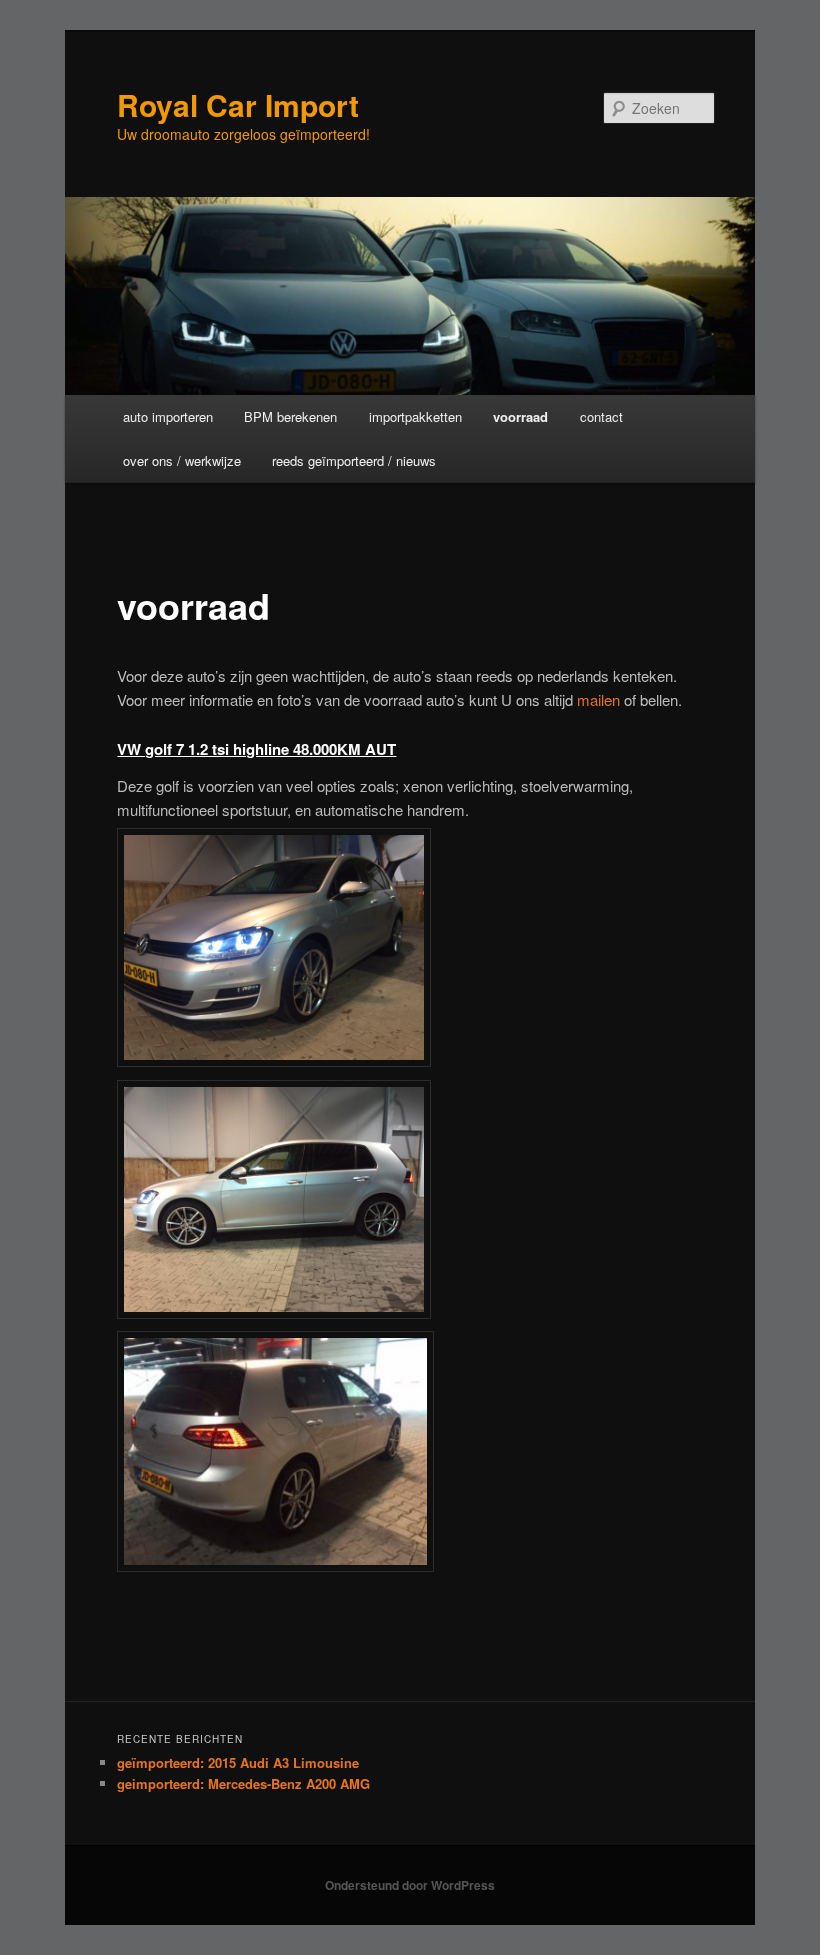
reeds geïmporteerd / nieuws (354, 460)
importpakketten (415, 416)
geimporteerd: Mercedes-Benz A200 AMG (243, 1783)
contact (601, 416)
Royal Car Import (238, 104)
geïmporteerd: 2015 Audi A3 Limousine (238, 1762)
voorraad (520, 416)
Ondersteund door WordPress (410, 1885)
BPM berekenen (290, 416)
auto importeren (168, 416)
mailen (600, 699)
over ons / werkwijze (182, 460)
